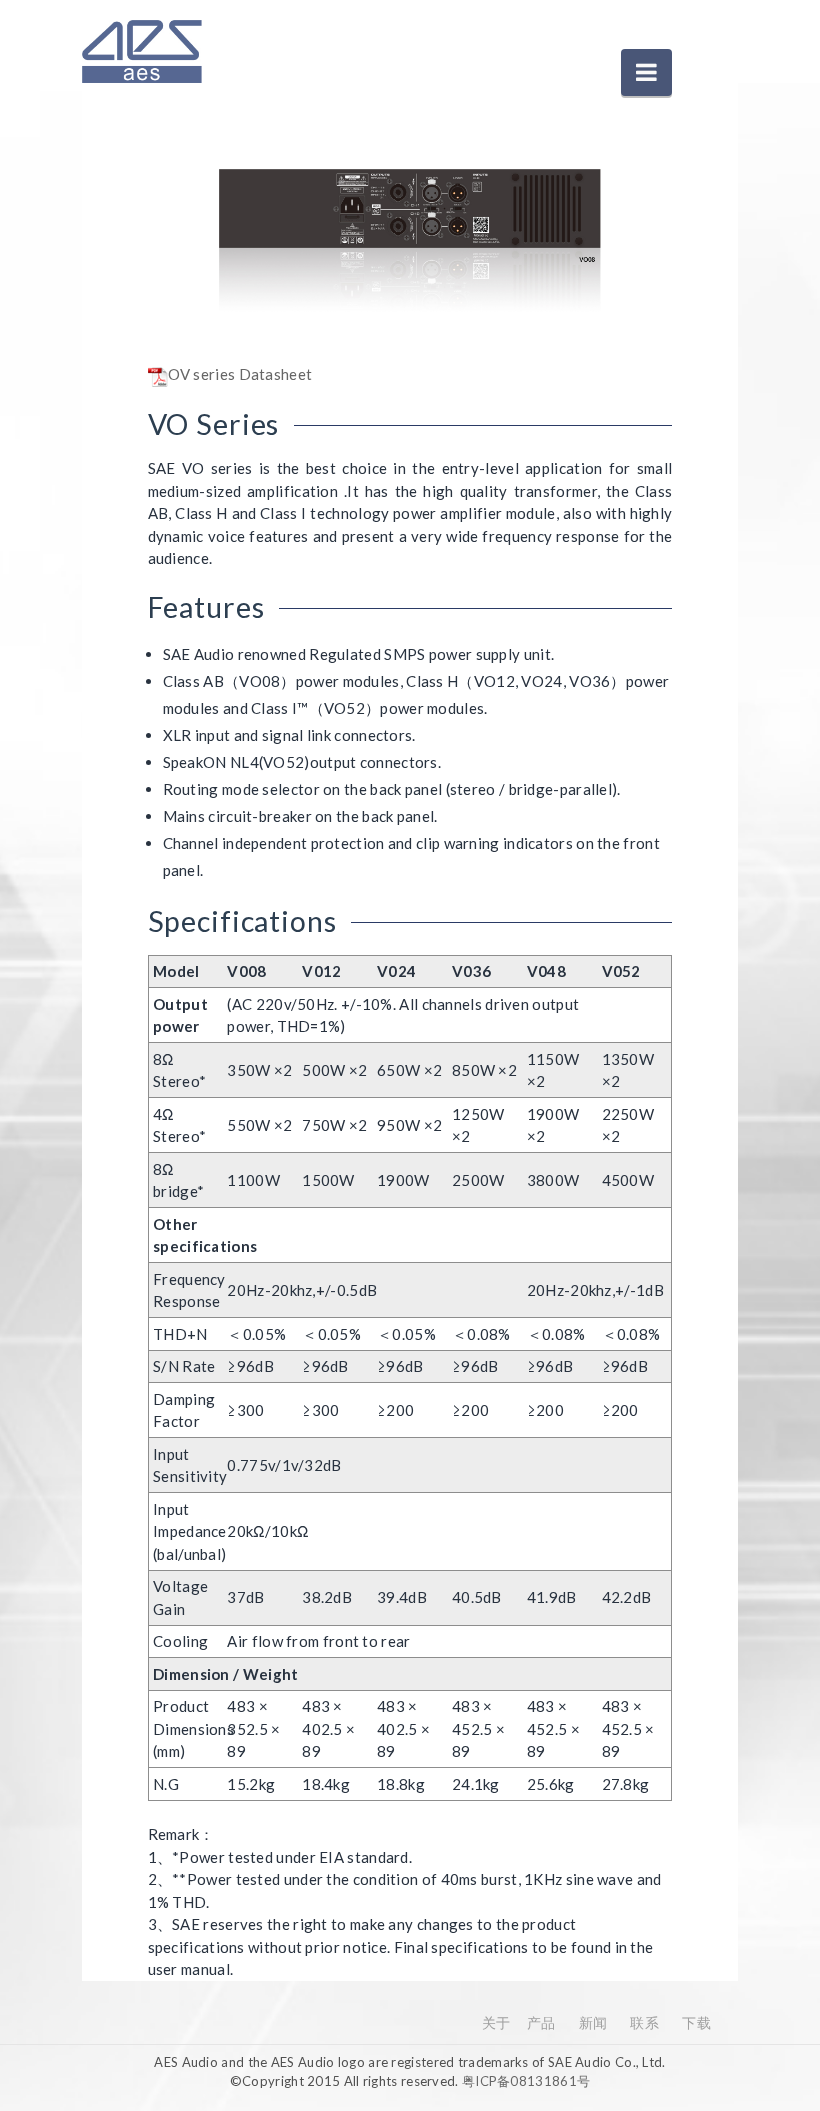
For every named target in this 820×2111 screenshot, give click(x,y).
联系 (644, 2022)
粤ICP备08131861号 (526, 2081)
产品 (541, 2022)
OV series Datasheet (240, 374)
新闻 (593, 2022)
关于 (496, 2022)
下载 (696, 2022)
